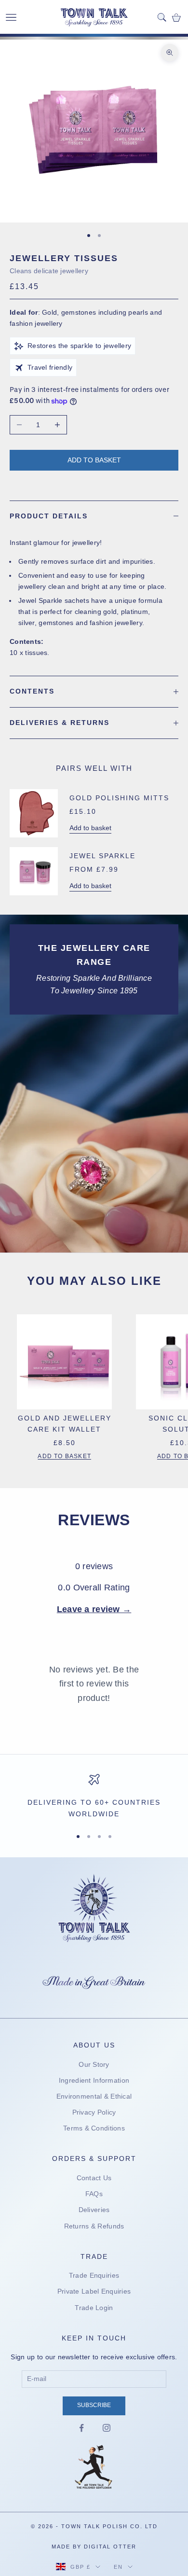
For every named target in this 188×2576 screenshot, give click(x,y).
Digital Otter (110, 2547)
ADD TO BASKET (64, 1456)
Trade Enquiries (94, 2275)
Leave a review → (94, 1609)
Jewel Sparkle (102, 856)
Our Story (94, 2064)
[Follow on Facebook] (81, 2428)
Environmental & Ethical (94, 2096)
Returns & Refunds (94, 2226)
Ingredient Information (94, 2080)
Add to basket (94, 460)
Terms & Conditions (94, 2128)
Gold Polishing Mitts (119, 798)
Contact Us (94, 2178)
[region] (94, 1797)
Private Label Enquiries (94, 2291)
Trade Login (94, 2308)
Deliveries (94, 2210)
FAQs (94, 2194)
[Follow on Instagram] (107, 2428)
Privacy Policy (94, 2112)
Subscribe (94, 2405)
